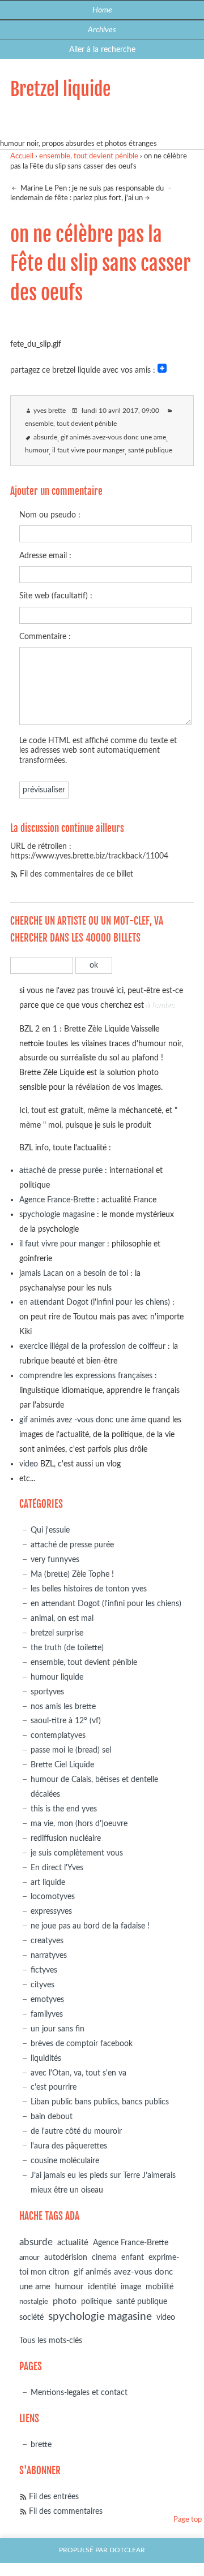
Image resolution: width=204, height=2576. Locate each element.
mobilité (160, 2287)
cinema (104, 2258)
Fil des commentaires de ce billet (76, 874)
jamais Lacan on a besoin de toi (74, 1273)
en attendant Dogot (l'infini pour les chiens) (95, 1302)
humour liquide (57, 1677)
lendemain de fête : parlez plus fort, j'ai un (76, 198)
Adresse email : (45, 556)
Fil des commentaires (66, 2511)
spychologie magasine (57, 1214)
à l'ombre (161, 1005)
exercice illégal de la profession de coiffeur (92, 1346)
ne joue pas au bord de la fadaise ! (90, 1926)
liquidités (46, 2058)
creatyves (47, 1941)
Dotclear (127, 2550)
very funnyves (55, 1559)
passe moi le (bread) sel (71, 1750)
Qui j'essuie (50, 1530)
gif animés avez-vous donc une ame (113, 437)
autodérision (66, 2257)
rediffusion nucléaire (66, 1838)
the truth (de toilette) (67, 1648)
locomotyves (53, 1897)
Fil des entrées (54, 2497)
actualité (73, 2243)
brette (41, 2445)
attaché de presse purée (61, 1170)
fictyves (44, 1970)
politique (96, 2302)
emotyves (47, 1999)
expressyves (51, 1911)
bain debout (52, 2117)
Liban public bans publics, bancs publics (100, 2102)
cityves (42, 1985)
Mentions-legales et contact (79, 2392)
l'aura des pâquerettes (69, 2146)
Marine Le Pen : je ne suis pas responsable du (91, 189)
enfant (133, 2258)
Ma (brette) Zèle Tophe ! (72, 1574)
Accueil (22, 156)
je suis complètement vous (77, 1853)
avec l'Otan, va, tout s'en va (78, 2073)
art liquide (48, 1882)
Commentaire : (45, 637)
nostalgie (34, 2302)
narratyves (49, 1955)
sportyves (47, 1692)
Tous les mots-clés (51, 2340)
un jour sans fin (58, 2029)
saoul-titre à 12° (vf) (66, 1721)
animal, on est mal (62, 1618)
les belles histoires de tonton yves (89, 1589)
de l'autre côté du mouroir (76, 2131)
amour (29, 2258)
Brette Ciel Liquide (62, 1765)
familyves (47, 2014)
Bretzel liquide (60, 89)
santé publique (150, 450)
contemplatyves (58, 1735)
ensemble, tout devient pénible (89, 156)
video (29, 1464)
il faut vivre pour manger (88, 450)
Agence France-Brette (57, 1200)
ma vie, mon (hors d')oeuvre (79, 1824)
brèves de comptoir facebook (82, 2044)
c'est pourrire (54, 2087)
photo (65, 2301)
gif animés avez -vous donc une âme (82, 1420)
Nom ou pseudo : (50, 515)
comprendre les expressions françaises (86, 1376)
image (131, 2287)
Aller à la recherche (102, 49)
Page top (188, 2520)
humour (37, 450)
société (31, 2317)
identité (102, 2287)
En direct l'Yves (57, 1868)
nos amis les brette (63, 1706)
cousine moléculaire (65, 2161)
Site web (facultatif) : (56, 596)
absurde (45, 437)
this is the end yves (64, 1809)
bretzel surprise (57, 1633)
